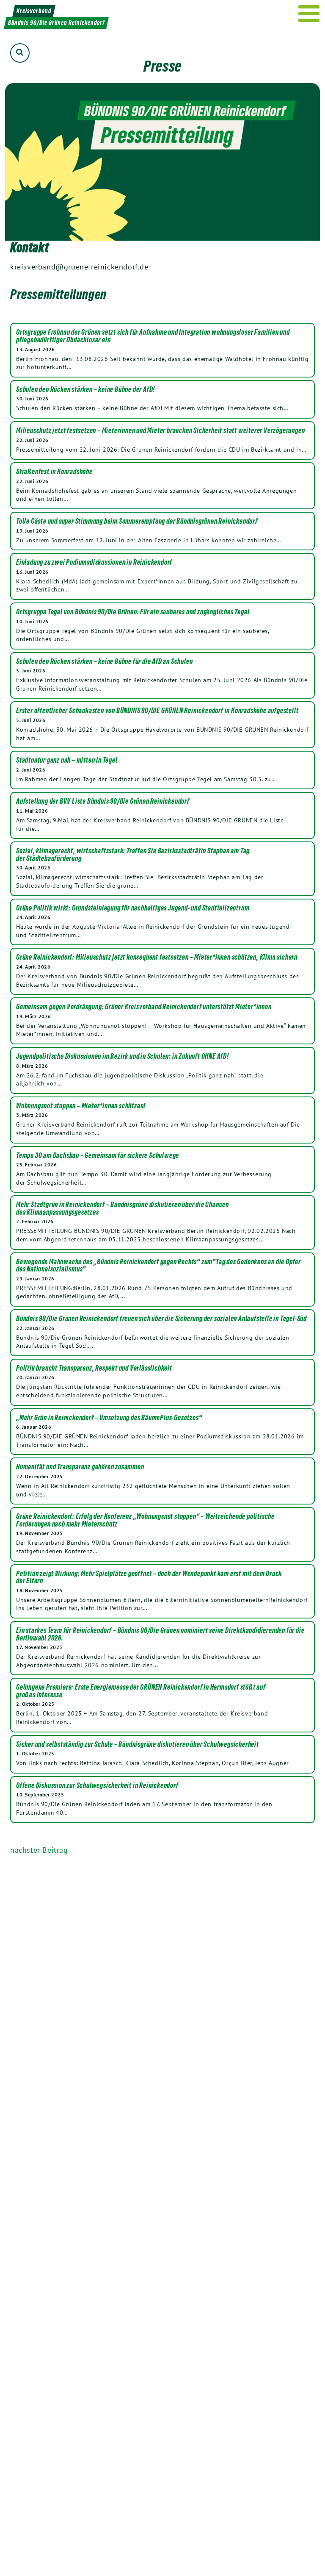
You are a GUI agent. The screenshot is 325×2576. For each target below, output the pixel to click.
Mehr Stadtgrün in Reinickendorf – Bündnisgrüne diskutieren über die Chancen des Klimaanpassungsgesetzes (123, 1209)
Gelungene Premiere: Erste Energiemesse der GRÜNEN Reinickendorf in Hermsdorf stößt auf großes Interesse (141, 1691)
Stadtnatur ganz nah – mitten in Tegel (67, 761)
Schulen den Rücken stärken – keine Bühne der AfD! (85, 390)
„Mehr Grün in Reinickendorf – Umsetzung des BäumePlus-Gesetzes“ (109, 1418)
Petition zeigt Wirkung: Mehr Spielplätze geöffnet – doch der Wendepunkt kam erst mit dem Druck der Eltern (149, 1578)
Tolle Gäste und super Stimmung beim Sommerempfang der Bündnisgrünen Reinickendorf (137, 522)
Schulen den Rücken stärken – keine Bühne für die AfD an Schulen (104, 662)
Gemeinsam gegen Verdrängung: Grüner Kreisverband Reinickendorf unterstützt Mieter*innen (144, 1007)
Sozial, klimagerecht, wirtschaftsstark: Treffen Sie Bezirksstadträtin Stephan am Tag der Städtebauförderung (133, 855)
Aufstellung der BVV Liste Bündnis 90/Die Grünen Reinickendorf (103, 802)
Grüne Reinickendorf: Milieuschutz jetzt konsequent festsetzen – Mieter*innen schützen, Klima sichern (157, 958)
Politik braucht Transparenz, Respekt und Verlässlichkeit (94, 1368)
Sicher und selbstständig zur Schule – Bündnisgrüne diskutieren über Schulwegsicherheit (138, 1745)
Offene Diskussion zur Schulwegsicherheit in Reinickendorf (97, 1786)
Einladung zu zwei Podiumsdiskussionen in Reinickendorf (94, 563)
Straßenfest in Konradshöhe (54, 472)
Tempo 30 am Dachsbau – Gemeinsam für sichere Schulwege (98, 1156)
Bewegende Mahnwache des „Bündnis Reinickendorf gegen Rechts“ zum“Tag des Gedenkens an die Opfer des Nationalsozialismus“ (158, 1266)
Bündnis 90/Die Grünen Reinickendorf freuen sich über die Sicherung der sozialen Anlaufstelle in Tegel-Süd (161, 1319)
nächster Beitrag (39, 1850)
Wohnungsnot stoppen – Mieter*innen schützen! (81, 1106)
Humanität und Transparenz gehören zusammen (80, 1467)
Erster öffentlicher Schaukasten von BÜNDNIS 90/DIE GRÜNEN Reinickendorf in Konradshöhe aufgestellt (157, 711)
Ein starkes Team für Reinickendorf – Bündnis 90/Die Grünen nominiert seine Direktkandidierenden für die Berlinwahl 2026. (160, 1634)
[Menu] (309, 14)
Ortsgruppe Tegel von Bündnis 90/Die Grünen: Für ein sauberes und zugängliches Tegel (133, 612)
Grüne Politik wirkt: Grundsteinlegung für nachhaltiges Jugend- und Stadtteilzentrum (133, 908)
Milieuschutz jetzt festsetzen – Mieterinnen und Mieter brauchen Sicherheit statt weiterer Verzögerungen (160, 431)
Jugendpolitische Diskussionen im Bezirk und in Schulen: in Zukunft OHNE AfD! (123, 1057)
